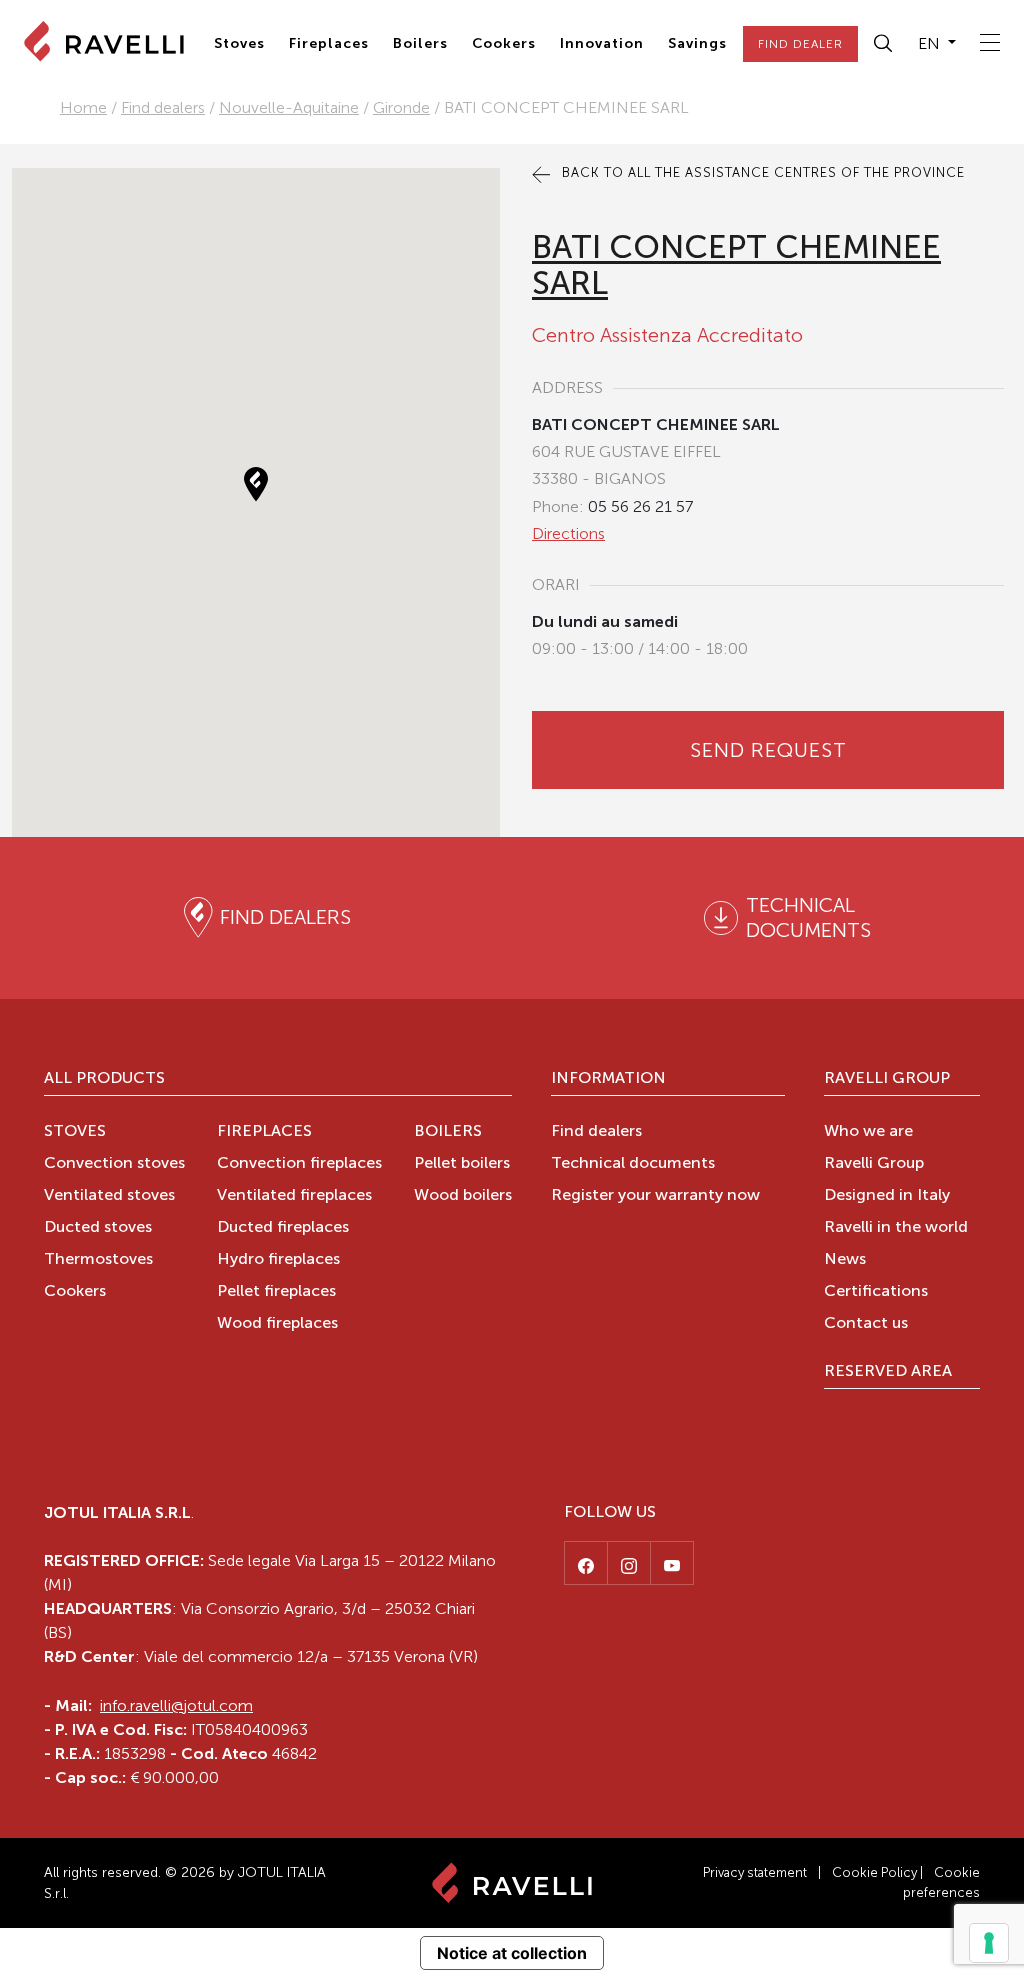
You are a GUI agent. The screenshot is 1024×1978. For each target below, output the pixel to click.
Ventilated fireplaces (294, 1196)
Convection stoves (114, 1164)
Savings (697, 43)
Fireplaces (329, 43)
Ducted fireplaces (283, 1228)
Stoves (239, 43)
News (845, 1260)
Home (83, 107)
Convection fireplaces (299, 1164)
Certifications (876, 1292)
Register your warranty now (655, 1196)
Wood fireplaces (277, 1324)
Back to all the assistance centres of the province (761, 172)
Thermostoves (98, 1260)
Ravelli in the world (896, 1228)
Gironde (401, 107)
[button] (884, 44)
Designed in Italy (887, 1196)
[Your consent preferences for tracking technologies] (989, 1943)
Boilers (420, 43)
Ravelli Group (887, 1079)
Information (608, 1079)
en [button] (931, 43)
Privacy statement (755, 1872)
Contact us (866, 1324)
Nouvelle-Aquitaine (289, 107)
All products (104, 1079)
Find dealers (163, 107)
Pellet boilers (462, 1164)
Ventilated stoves (109, 1196)
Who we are (868, 1132)
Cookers (504, 43)
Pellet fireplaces (276, 1292)
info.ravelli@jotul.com (176, 1705)
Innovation (602, 43)
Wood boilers (463, 1196)
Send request (768, 750)
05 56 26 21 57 (640, 506)
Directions (568, 533)
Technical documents (633, 1164)
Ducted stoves (98, 1228)
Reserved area (888, 1372)
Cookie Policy (874, 1872)
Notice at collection (512, 1953)
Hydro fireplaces (278, 1260)
